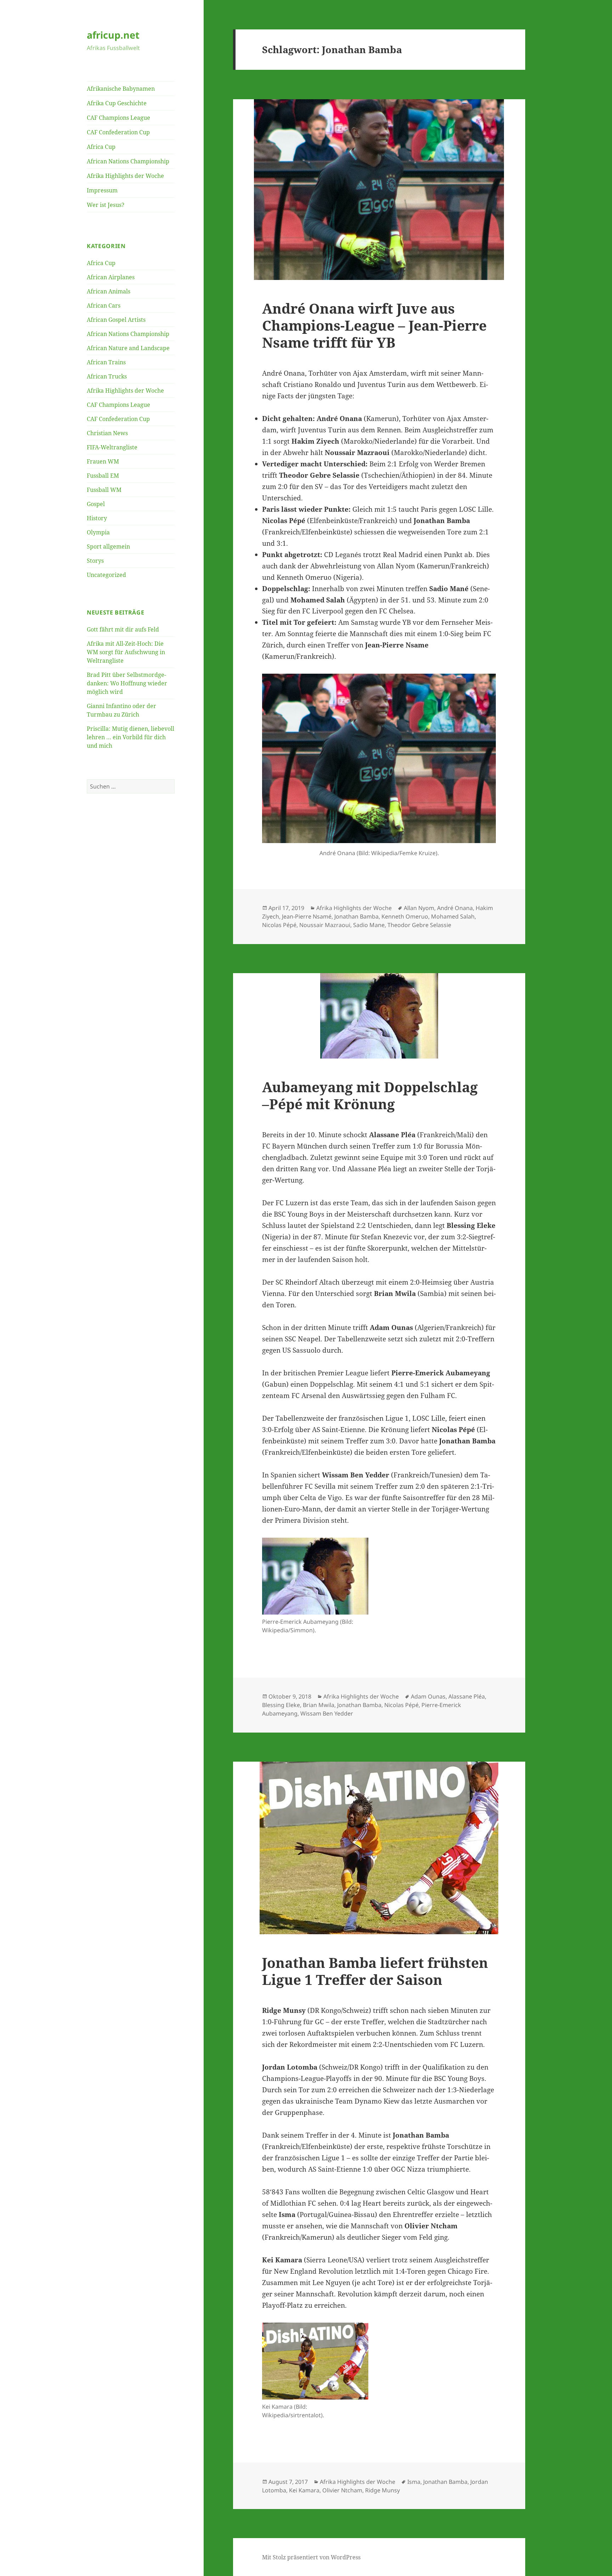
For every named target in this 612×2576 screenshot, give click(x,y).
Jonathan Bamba (356, 916)
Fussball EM (103, 476)
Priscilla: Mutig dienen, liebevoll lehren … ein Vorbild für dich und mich (131, 737)
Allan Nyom (419, 908)
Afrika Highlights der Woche (125, 176)
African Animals (109, 291)
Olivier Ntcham (342, 2490)
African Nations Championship (128, 161)
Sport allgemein (108, 546)
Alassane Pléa (467, 1696)
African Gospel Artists (116, 320)
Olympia (98, 532)
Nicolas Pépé (279, 925)
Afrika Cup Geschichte (117, 103)
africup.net (113, 35)
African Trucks (107, 376)
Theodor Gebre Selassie (419, 925)
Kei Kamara (304, 2490)
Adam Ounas (428, 1696)
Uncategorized (106, 575)
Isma (414, 2482)
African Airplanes (111, 277)
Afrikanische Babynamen (121, 89)
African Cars (104, 305)
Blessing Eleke (281, 1705)
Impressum (102, 190)
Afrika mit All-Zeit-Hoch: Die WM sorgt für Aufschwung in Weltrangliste (126, 652)
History (97, 518)
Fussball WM (104, 490)
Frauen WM (103, 461)
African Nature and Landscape (128, 348)
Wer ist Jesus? (106, 205)
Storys (95, 561)
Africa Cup (101, 147)
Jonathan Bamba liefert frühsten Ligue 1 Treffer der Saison (375, 1971)
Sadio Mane (369, 925)
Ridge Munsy (382, 2490)
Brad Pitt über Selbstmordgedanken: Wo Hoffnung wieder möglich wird (127, 683)
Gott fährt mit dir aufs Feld (123, 629)
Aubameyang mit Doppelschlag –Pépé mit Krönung (370, 1095)
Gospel (96, 504)
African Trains (106, 362)
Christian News (107, 433)
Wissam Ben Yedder (327, 1713)
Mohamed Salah (453, 916)
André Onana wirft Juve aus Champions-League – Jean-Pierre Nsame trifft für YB (374, 325)
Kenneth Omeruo (405, 916)
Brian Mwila (319, 1705)
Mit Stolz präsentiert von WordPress (311, 2557)
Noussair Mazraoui (325, 925)
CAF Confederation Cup (118, 132)
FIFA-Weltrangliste (112, 447)
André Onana (455, 908)
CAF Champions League (118, 118)
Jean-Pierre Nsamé (307, 916)
